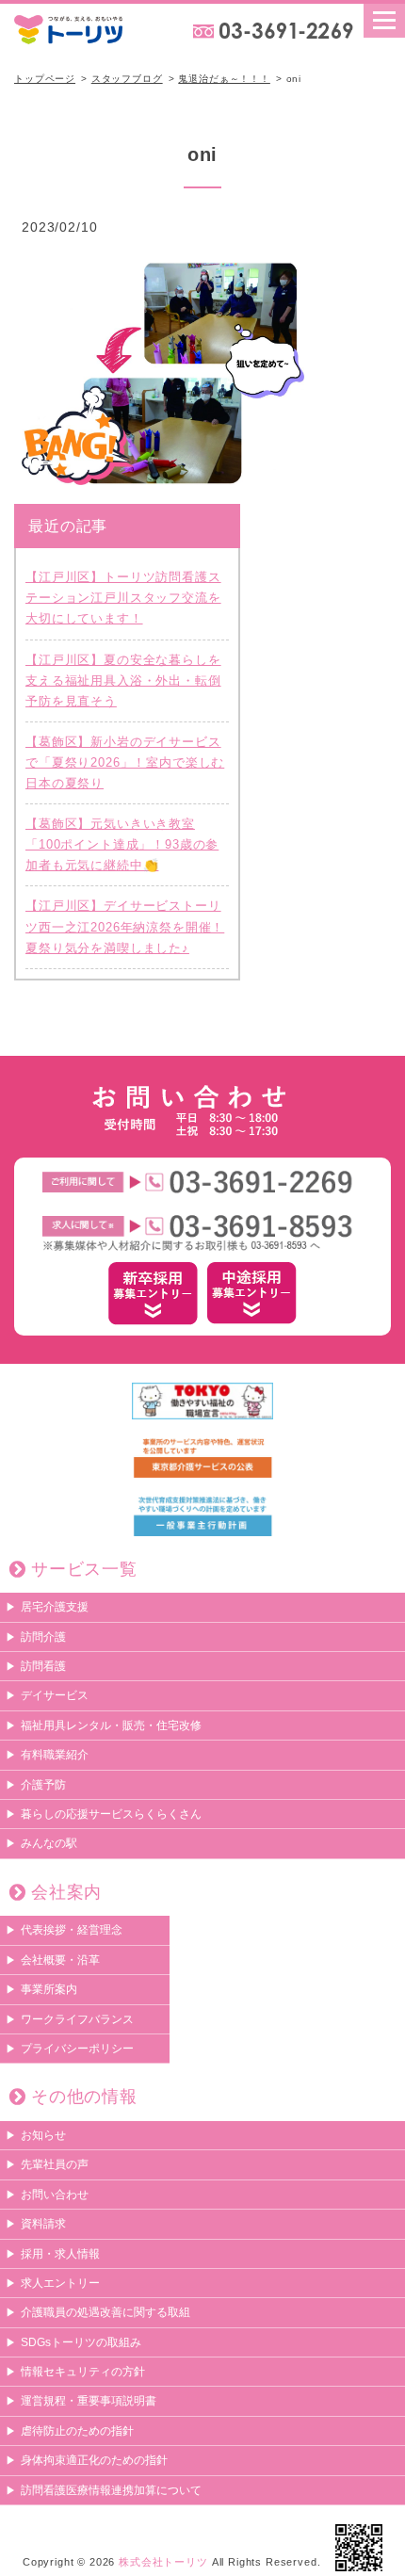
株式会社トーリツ (163, 2562)
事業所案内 (49, 1989)
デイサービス (55, 1695)
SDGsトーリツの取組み (81, 2342)
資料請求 (43, 2224)
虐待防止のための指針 (77, 2431)
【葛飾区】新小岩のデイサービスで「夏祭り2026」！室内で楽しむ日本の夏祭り (125, 762)
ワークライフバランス (77, 2019)
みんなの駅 (49, 1843)
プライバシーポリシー (77, 2049)
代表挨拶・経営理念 (72, 1930)
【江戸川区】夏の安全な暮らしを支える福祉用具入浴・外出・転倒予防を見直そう (123, 680)
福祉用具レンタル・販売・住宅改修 (111, 1725)
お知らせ (43, 2135)
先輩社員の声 (55, 2164)
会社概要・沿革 (60, 1960)
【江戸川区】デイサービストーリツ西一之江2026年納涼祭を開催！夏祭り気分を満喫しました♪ (125, 926)
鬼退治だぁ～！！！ (224, 79)
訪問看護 (43, 1666)
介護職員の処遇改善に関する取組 (105, 2312)
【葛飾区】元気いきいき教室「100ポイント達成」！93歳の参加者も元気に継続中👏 (122, 844)
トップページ (45, 79)
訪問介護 (43, 1637)
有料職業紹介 (55, 1755)
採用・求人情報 (60, 2254)
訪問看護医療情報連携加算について (111, 2490)
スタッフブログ (127, 79)
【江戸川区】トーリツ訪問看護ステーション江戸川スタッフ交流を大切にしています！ (123, 598)
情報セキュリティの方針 (83, 2372)
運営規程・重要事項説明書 (89, 2401)
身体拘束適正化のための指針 (94, 2460)
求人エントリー (60, 2283)
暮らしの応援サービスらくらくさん (111, 1814)
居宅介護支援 (55, 1607)
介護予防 (43, 1785)
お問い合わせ (55, 2195)
